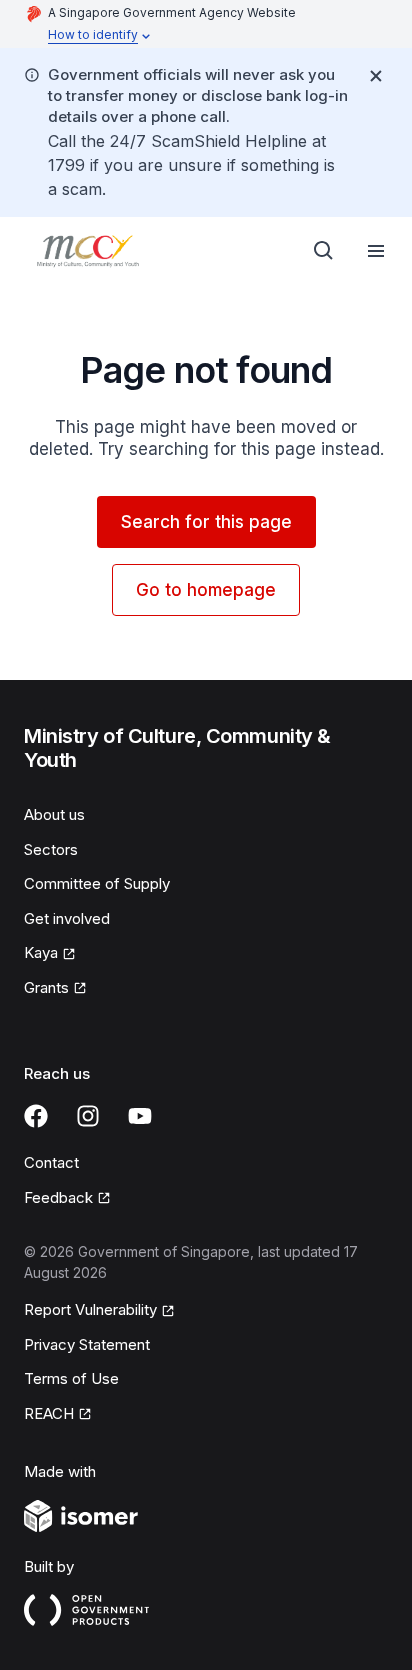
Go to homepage (206, 590)
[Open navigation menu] (376, 251)
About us (54, 814)
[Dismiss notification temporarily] (376, 76)
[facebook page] (36, 1116)
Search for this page (206, 522)
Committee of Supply (97, 883)
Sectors (51, 849)
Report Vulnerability (90, 1309)
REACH (49, 1413)
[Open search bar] (324, 251)
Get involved (67, 918)
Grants (46, 987)
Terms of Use (71, 1378)
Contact (51, 1162)
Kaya (41, 952)
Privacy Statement (87, 1344)
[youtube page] (140, 1116)
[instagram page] (88, 1116)
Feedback (58, 1197)
